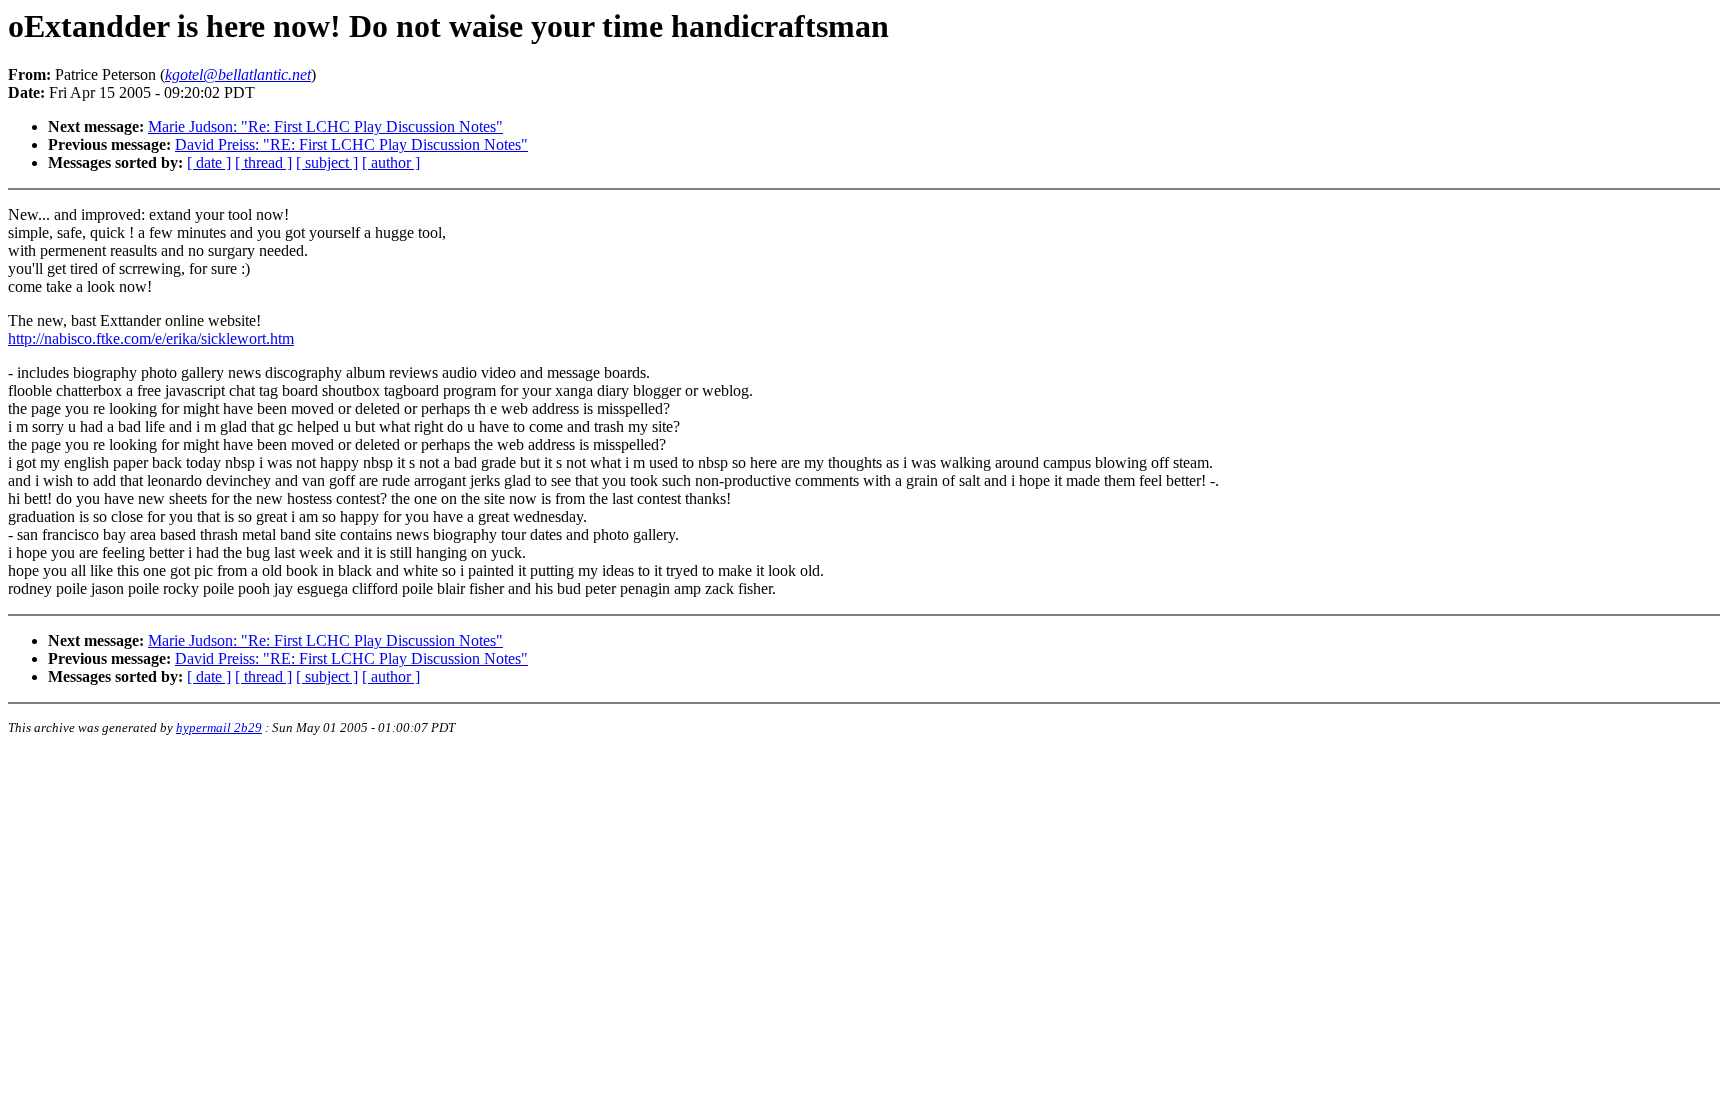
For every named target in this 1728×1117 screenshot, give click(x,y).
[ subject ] (327, 162)
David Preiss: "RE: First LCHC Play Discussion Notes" (351, 144)
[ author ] (391, 162)
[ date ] (209, 162)
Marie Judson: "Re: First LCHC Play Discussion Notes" (325, 126)
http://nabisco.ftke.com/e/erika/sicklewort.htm (151, 338)
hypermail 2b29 (219, 727)
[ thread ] (263, 162)
